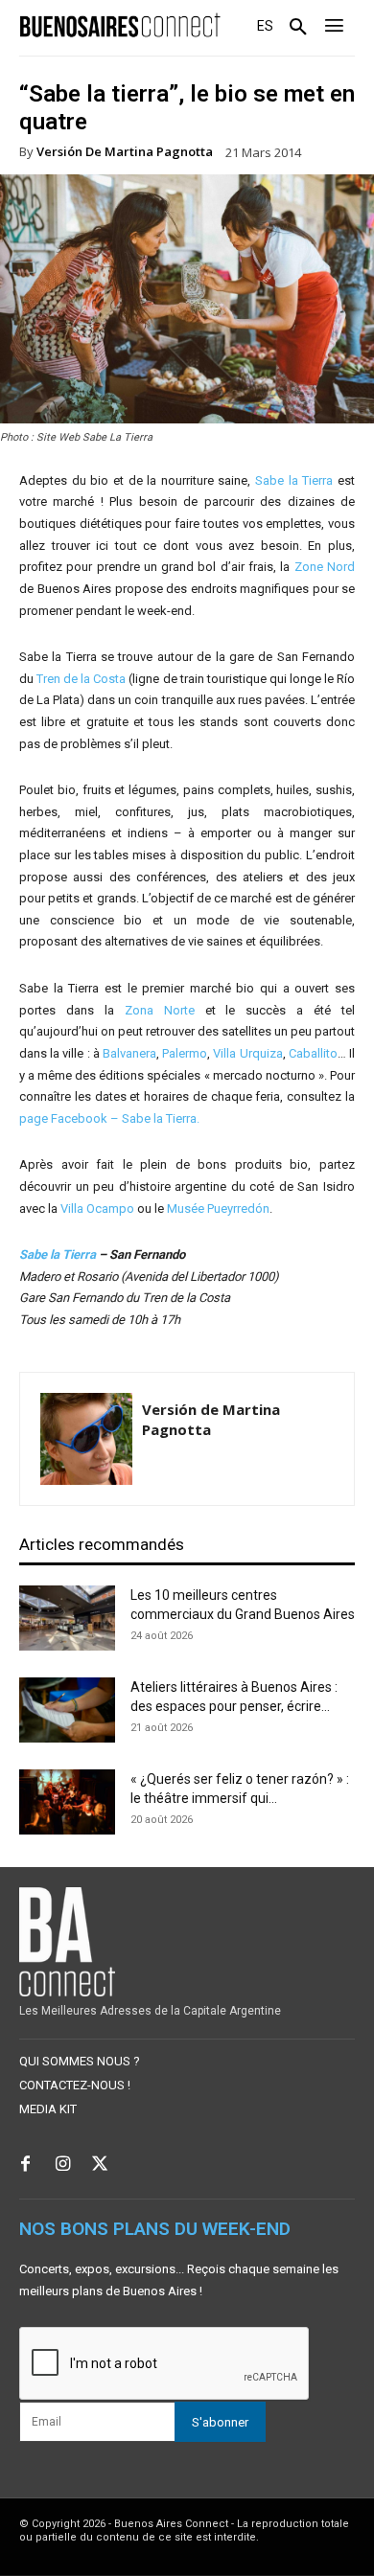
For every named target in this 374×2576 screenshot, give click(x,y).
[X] (100, 2166)
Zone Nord (325, 567)
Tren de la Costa (81, 679)
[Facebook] (25, 2166)
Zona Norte (160, 1010)
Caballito (313, 1053)
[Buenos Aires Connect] (120, 25)
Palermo (185, 1053)
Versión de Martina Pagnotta (125, 152)
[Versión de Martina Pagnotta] (86, 1439)
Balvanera (129, 1053)
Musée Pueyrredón (218, 1208)
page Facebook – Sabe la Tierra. (109, 1118)
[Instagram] (63, 2166)
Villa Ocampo (97, 1208)
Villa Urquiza (247, 1053)
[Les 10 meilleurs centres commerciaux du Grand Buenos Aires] (67, 1619)
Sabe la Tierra (294, 480)
